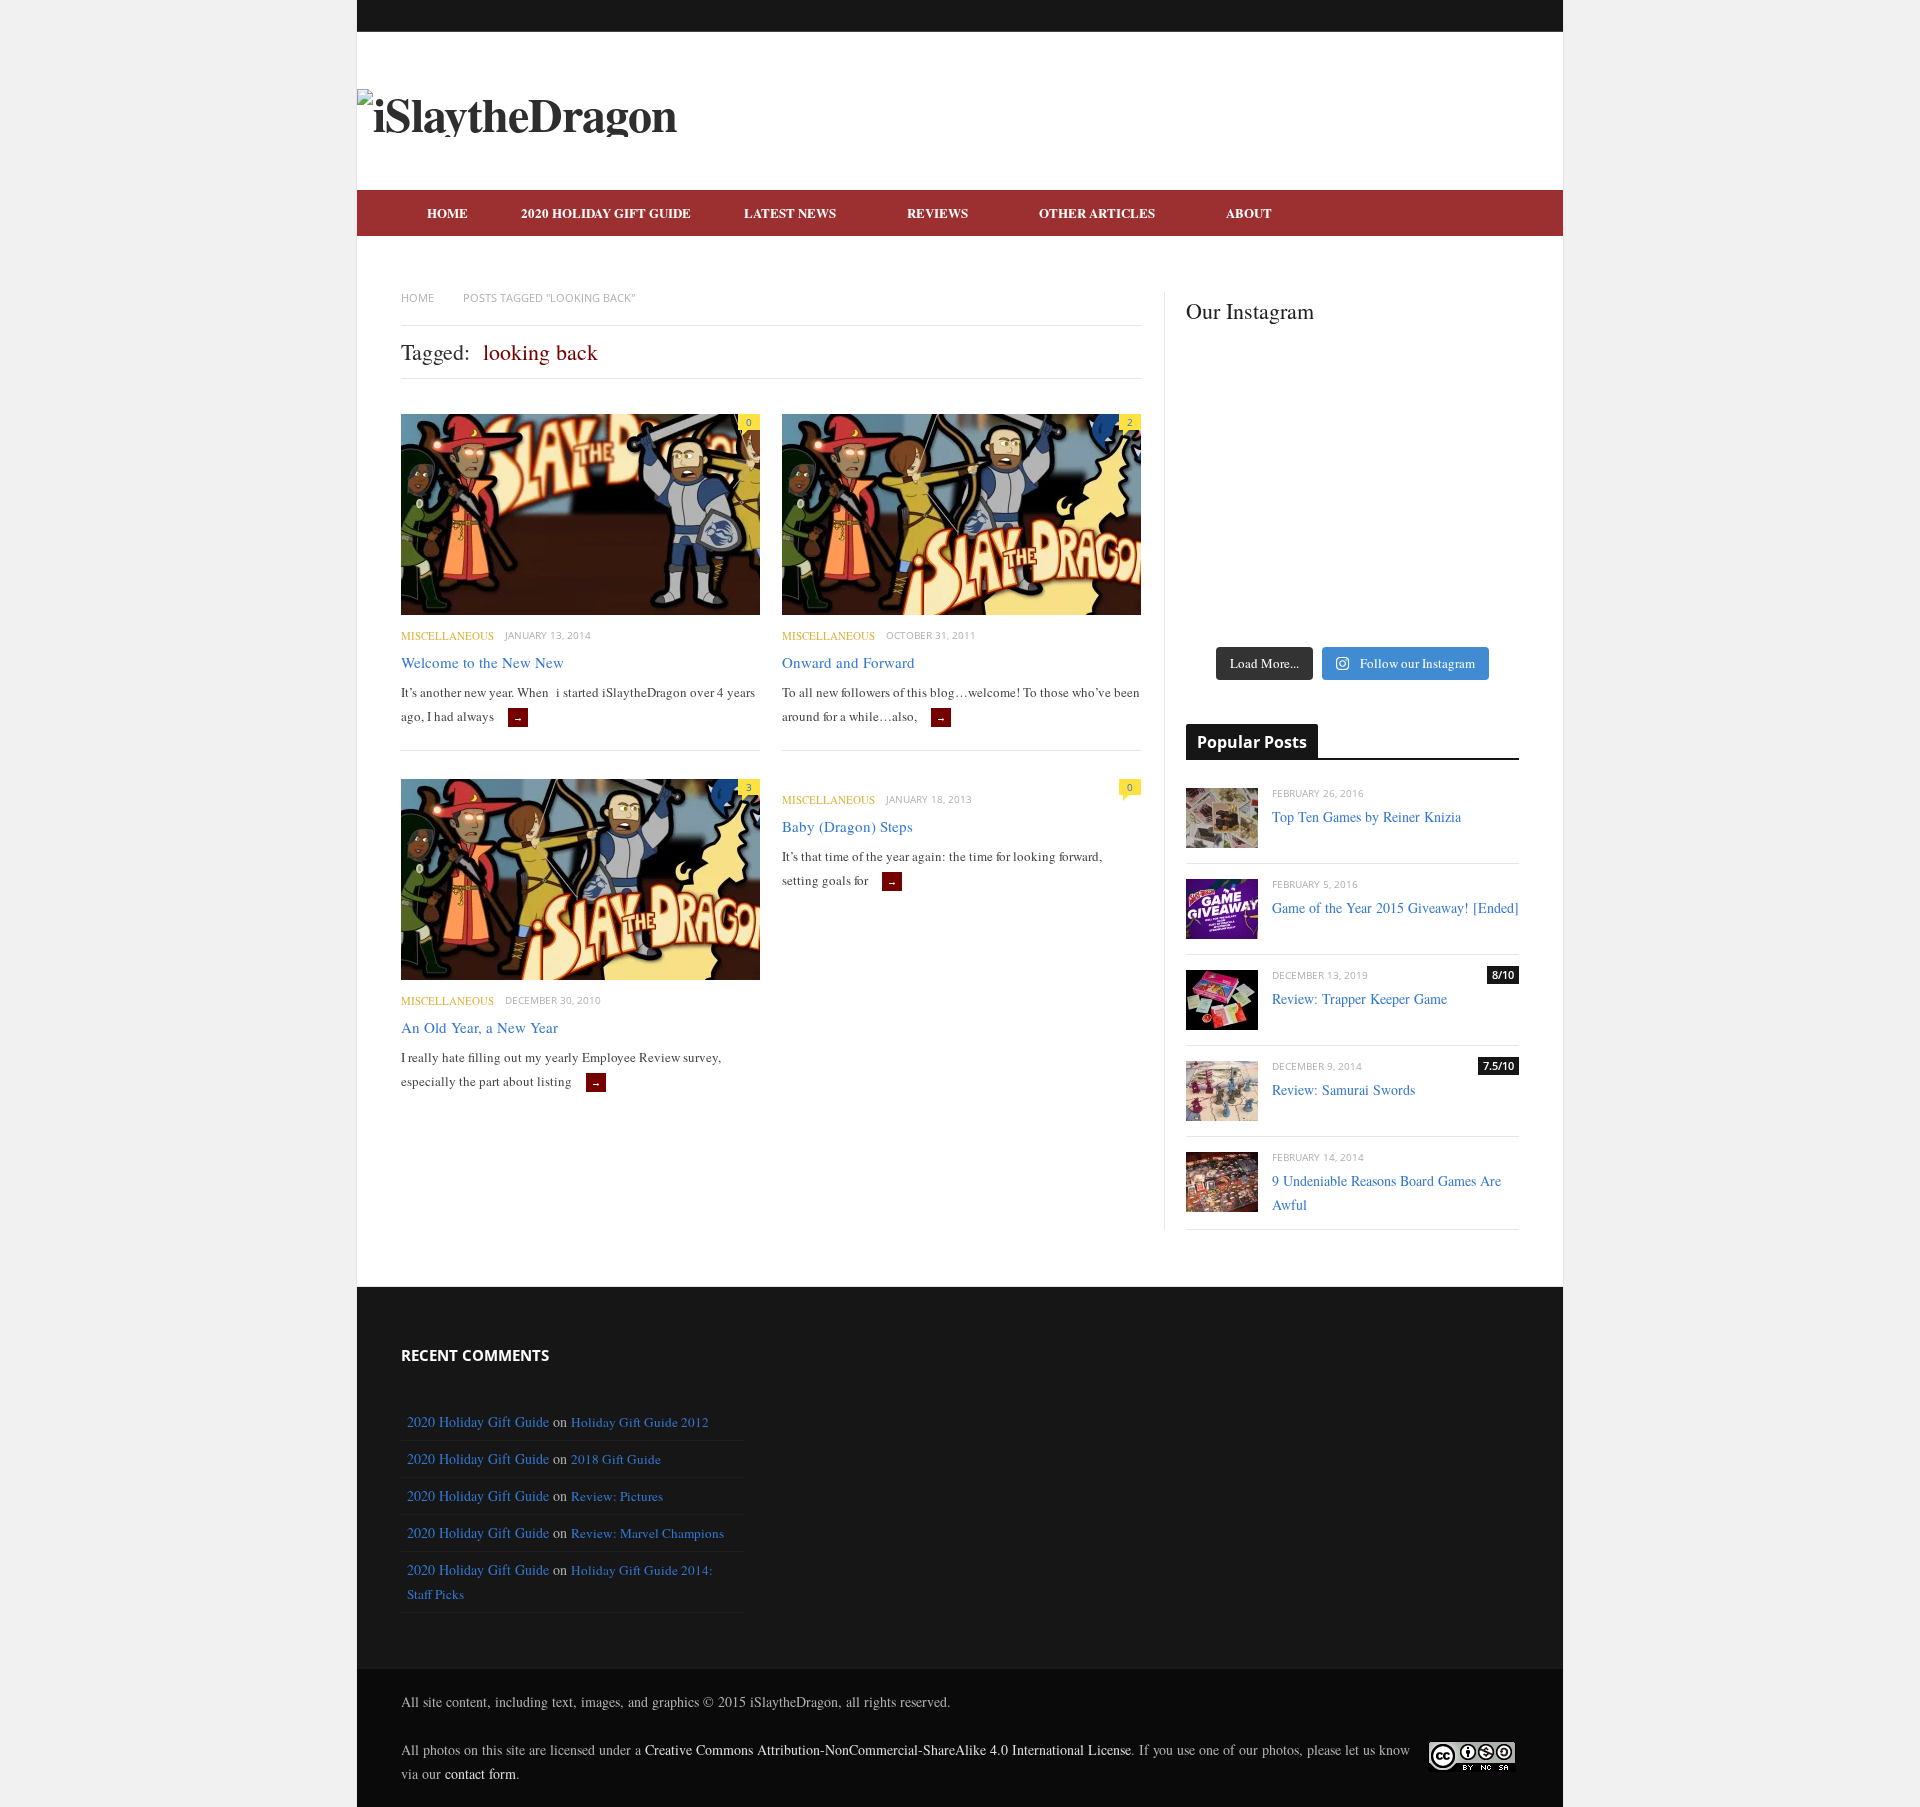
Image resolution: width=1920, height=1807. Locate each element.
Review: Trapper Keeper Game (1359, 998)
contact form (480, 1773)
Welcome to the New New (482, 662)
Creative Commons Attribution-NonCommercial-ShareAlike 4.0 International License (888, 1749)
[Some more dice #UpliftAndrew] (1241, 506)
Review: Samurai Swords (1343, 1089)
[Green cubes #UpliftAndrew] (1353, 606)
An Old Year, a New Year (479, 1027)
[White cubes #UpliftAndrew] (1353, 506)
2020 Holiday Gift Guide (606, 212)
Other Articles (1097, 212)
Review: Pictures (617, 1496)
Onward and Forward (848, 662)
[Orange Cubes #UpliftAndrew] (1241, 606)
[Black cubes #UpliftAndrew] (1464, 506)
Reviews (937, 212)
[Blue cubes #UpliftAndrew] (1464, 606)
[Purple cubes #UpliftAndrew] (1464, 556)
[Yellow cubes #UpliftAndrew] (1241, 556)
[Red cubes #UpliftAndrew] (1353, 556)
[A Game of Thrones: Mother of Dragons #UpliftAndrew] (1241, 432)
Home (447, 212)
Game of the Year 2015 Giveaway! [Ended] (1395, 907)
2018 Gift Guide (616, 1459)
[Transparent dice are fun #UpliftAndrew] (1464, 420)
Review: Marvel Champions (647, 1533)
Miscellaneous (447, 635)
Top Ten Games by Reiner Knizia (1366, 816)
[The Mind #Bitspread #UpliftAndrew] (1353, 420)
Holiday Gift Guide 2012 (640, 1422)
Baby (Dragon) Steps (847, 826)
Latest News (790, 212)
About (1249, 212)
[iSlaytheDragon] (517, 113)
